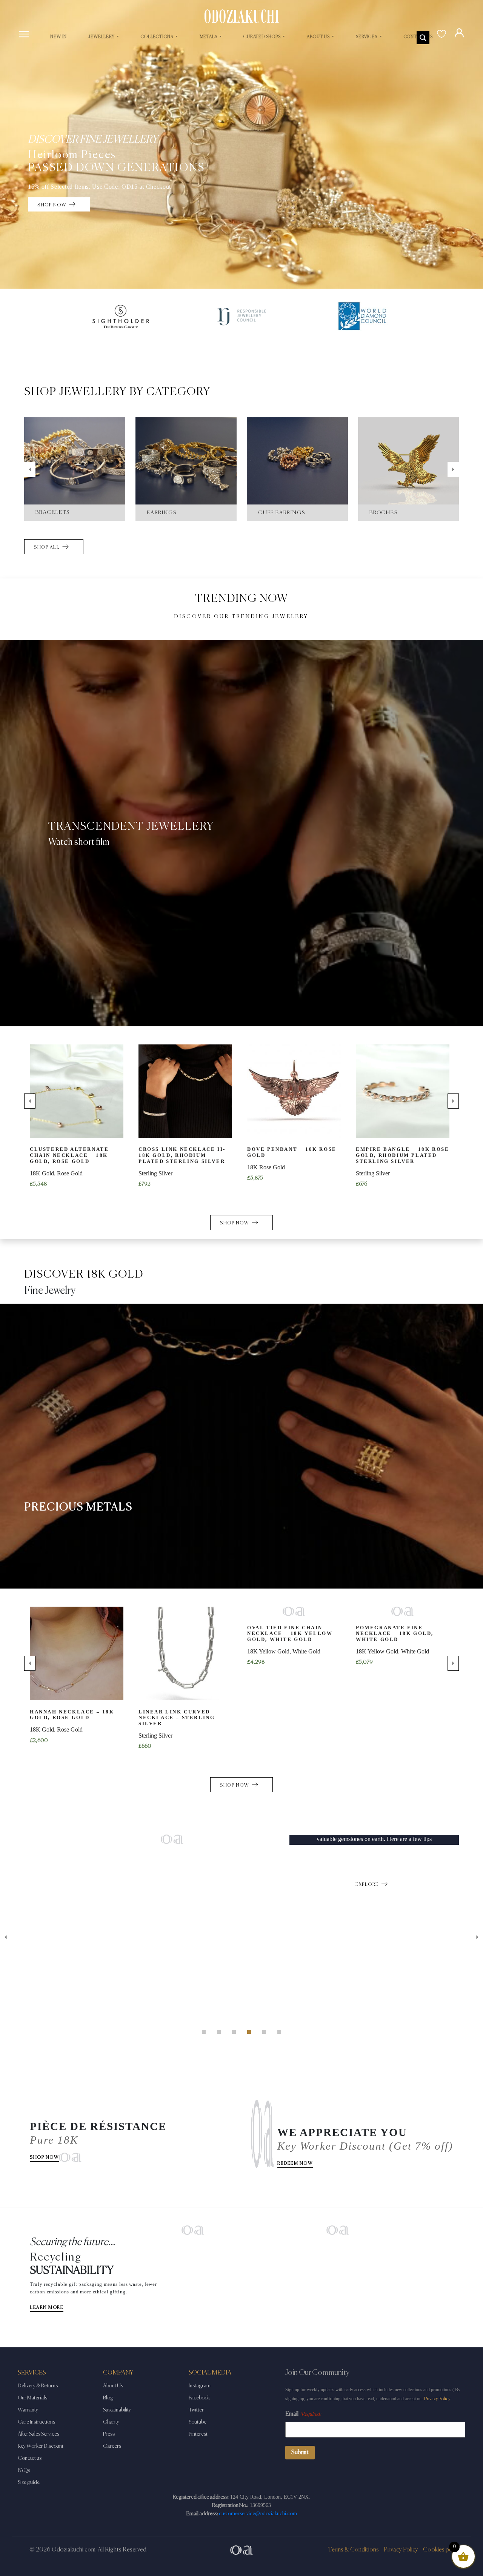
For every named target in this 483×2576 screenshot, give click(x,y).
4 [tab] (249, 2032)
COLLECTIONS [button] (158, 37)
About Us (113, 2386)
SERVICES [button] (367, 37)
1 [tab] (204, 2032)
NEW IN (58, 37)
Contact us (30, 2458)
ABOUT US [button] (319, 37)
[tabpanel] (241, 1839)
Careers (112, 2446)
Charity (111, 2422)
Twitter (196, 2410)
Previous (30, 469)
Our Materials (32, 2398)
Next (453, 469)
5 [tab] (264, 2032)
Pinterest (198, 2434)
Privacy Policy (437, 2399)
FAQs (24, 2470)
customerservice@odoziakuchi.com (258, 2514)
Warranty (28, 2410)
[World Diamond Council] (362, 317)
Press (109, 2434)
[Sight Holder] (121, 317)
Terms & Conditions (353, 2550)
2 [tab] (219, 2032)
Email (303, 2414)
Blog (108, 2398)
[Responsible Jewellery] (241, 317)
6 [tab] (279, 2032)
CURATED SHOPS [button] (262, 37)
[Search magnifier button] (423, 38)
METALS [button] (209, 37)
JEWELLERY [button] (102, 37)
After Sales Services (38, 2434)
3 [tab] (234, 2032)
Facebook (199, 2398)
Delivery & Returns (38, 2386)
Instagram (200, 2386)
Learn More (47, 2308)
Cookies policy (442, 2550)
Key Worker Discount (41, 2446)
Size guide (29, 2482)
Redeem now (295, 2164)
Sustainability (117, 2410)
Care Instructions (36, 2422)
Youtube (198, 2422)
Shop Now (44, 2158)
